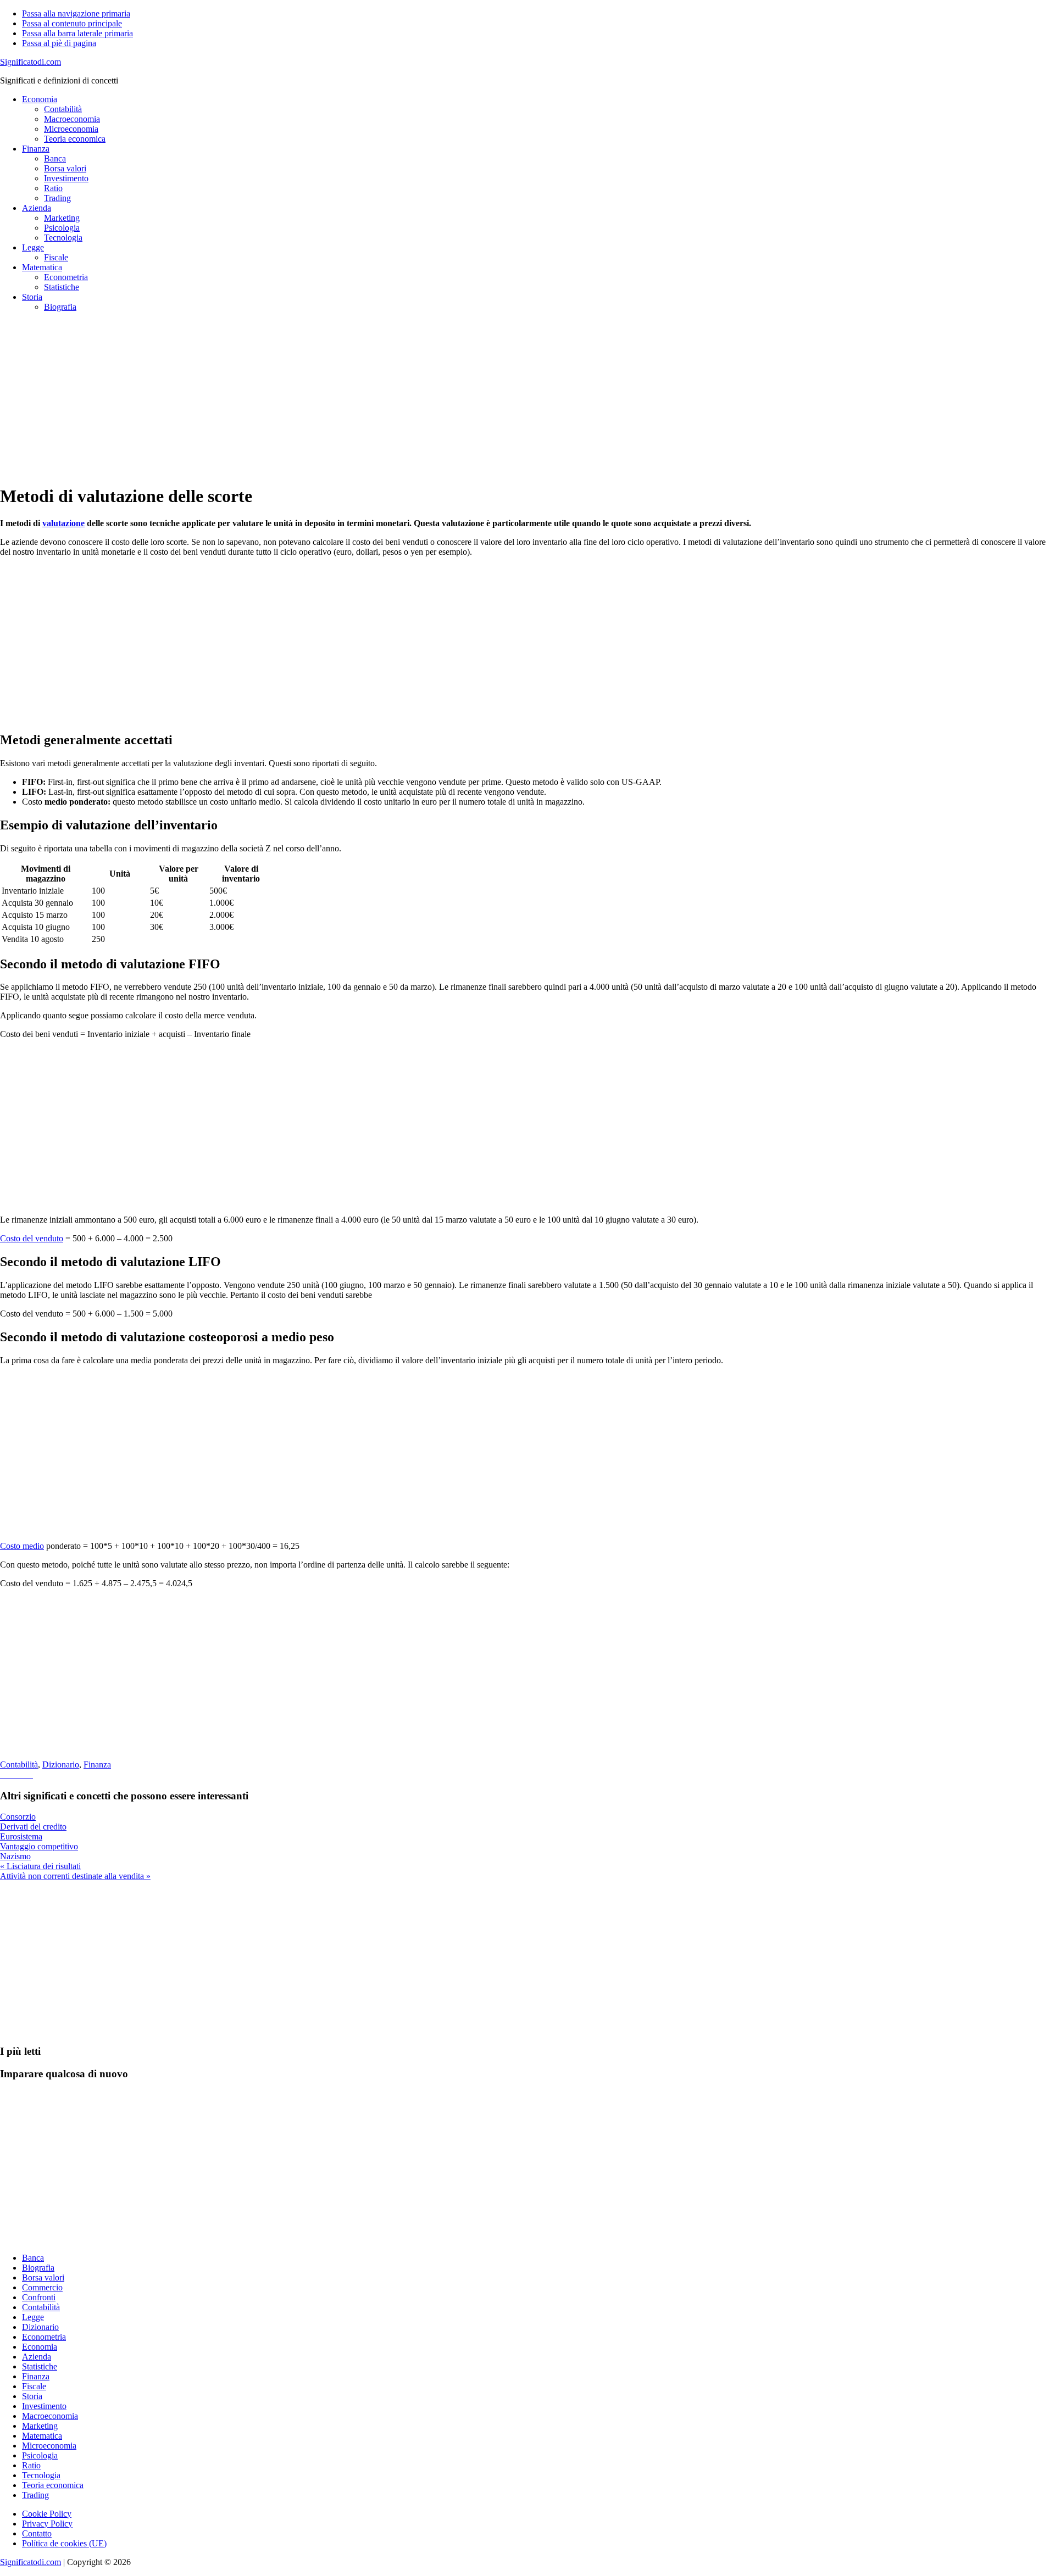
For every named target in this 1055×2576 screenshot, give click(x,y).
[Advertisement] (330, 398)
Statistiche (40, 2366)
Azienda (37, 2357)
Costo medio (22, 1546)
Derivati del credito (33, 1827)
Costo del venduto (32, 1238)
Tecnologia (41, 2475)
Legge (33, 2317)
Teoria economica (53, 2485)
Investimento (44, 2406)
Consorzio (18, 1817)
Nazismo (15, 1856)
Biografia (38, 2268)
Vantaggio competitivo (39, 1846)
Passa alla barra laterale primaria (77, 33)
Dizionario (61, 1764)
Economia (40, 2347)
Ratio (31, 2465)
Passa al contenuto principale (72, 23)
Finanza (97, 1764)
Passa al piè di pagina (59, 43)
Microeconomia (49, 2446)
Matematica (42, 2436)
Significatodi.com (30, 62)
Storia (32, 2396)
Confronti (39, 2297)
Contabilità (19, 1764)
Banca (33, 2258)
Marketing (40, 2426)
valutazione (63, 523)
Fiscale (34, 2386)
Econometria (44, 2337)
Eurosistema (21, 1836)
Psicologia (40, 2455)
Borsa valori (43, 2277)
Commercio (42, 2287)
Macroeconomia (50, 2416)
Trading (35, 2495)
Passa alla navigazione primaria (76, 13)
